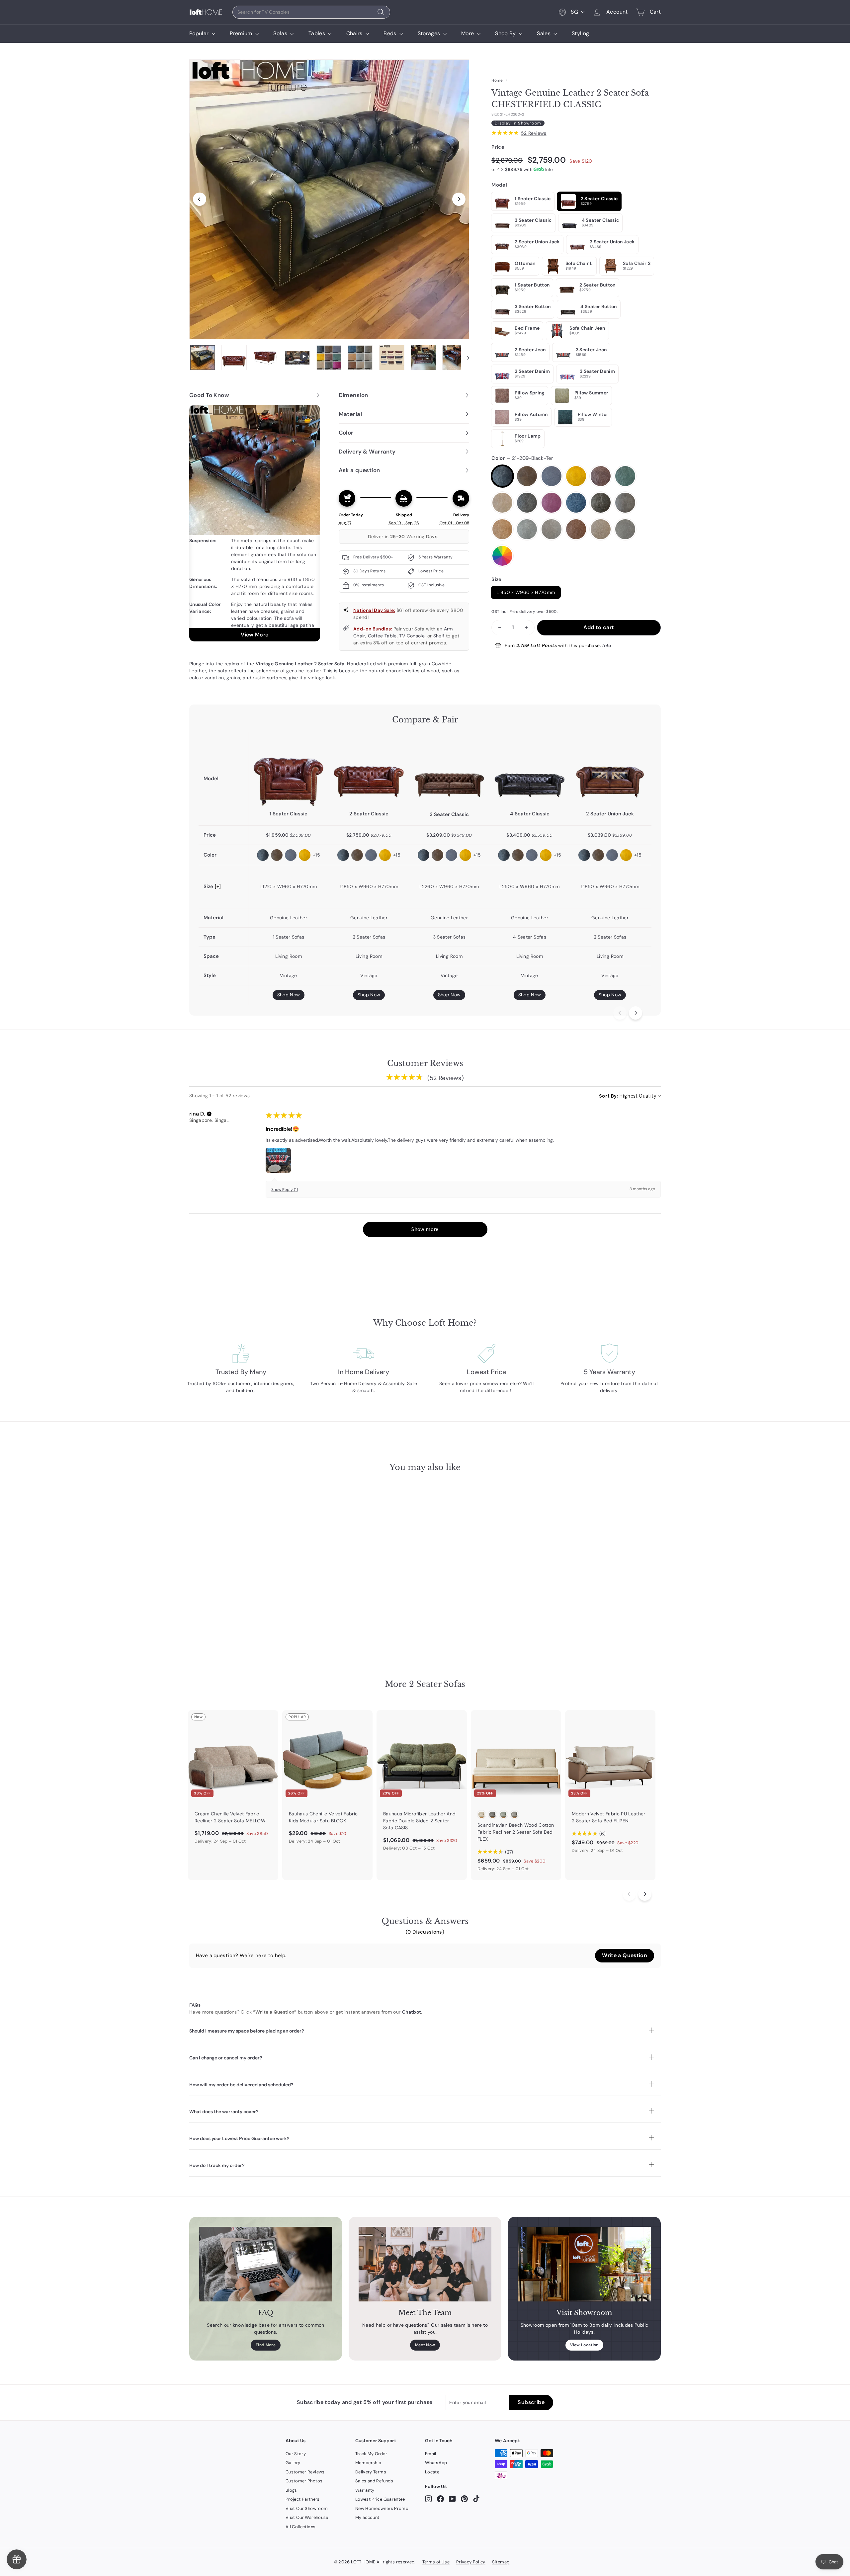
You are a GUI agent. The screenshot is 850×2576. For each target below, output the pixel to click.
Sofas (281, 33)
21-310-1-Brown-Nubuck (552, 529)
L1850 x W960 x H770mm (526, 592)
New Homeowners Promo (382, 2508)
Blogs (291, 2490)
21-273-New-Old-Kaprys (601, 503)
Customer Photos (304, 2481)
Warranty (365, 2490)
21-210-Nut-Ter (502, 503)
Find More (266, 2345)
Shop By (506, 33)
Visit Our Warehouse (307, 2517)
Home (497, 80)
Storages (430, 33)
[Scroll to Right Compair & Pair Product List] (636, 1013)
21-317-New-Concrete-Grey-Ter (625, 529)
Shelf (439, 636)
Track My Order (371, 2454)
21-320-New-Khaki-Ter (601, 529)
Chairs (355, 33)
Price (498, 147)
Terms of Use (436, 2562)
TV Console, (412, 636)
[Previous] (200, 199)
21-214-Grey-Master (552, 476)
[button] (209, 1114)
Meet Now (425, 2345)
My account (367, 2517)
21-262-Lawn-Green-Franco (625, 476)
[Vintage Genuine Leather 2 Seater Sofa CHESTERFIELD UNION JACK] (610, 771)
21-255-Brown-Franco (601, 476)
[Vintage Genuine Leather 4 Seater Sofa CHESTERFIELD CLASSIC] (530, 771)
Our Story (296, 2454)
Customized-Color (502, 556)
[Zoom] (329, 199)
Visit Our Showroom (307, 2508)
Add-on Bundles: (373, 629)
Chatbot (412, 2012)
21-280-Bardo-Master (552, 503)
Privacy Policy (471, 2562)
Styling (580, 33)
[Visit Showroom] (584, 2264)
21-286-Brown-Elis (502, 529)
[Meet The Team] (425, 2264)
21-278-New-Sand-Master (625, 503)
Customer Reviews (305, 2472)
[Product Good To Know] (255, 523)
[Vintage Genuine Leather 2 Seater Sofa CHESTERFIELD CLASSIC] (369, 771)
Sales (544, 33)
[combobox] (311, 12)
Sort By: (609, 1096)
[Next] (459, 199)
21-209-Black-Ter (502, 476)
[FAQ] (266, 2264)
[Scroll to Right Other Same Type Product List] (645, 1894)
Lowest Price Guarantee (380, 2499)
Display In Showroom (518, 123)
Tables (317, 33)
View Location (584, 2345)
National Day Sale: (374, 610)
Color (522, 458)
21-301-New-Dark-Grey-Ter (527, 529)
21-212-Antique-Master (527, 476)
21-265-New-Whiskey (527, 503)
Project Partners (303, 2499)
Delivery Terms (371, 2472)
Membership (368, 2463)
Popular (200, 33)
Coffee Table (382, 636)
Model (499, 185)
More (468, 33)
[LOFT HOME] (206, 12)
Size (496, 579)
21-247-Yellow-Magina (576, 476)
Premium (242, 33)
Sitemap (501, 2562)
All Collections (300, 2527)
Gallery (293, 2463)
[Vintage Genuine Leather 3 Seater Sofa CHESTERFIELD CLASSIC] (449, 771)
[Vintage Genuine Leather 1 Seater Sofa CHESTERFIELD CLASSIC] (289, 771)
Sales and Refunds (374, 2481)
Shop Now (289, 995)
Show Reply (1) (285, 1190)
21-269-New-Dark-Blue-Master (576, 503)
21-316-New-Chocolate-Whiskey (576, 529)
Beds (391, 33)
